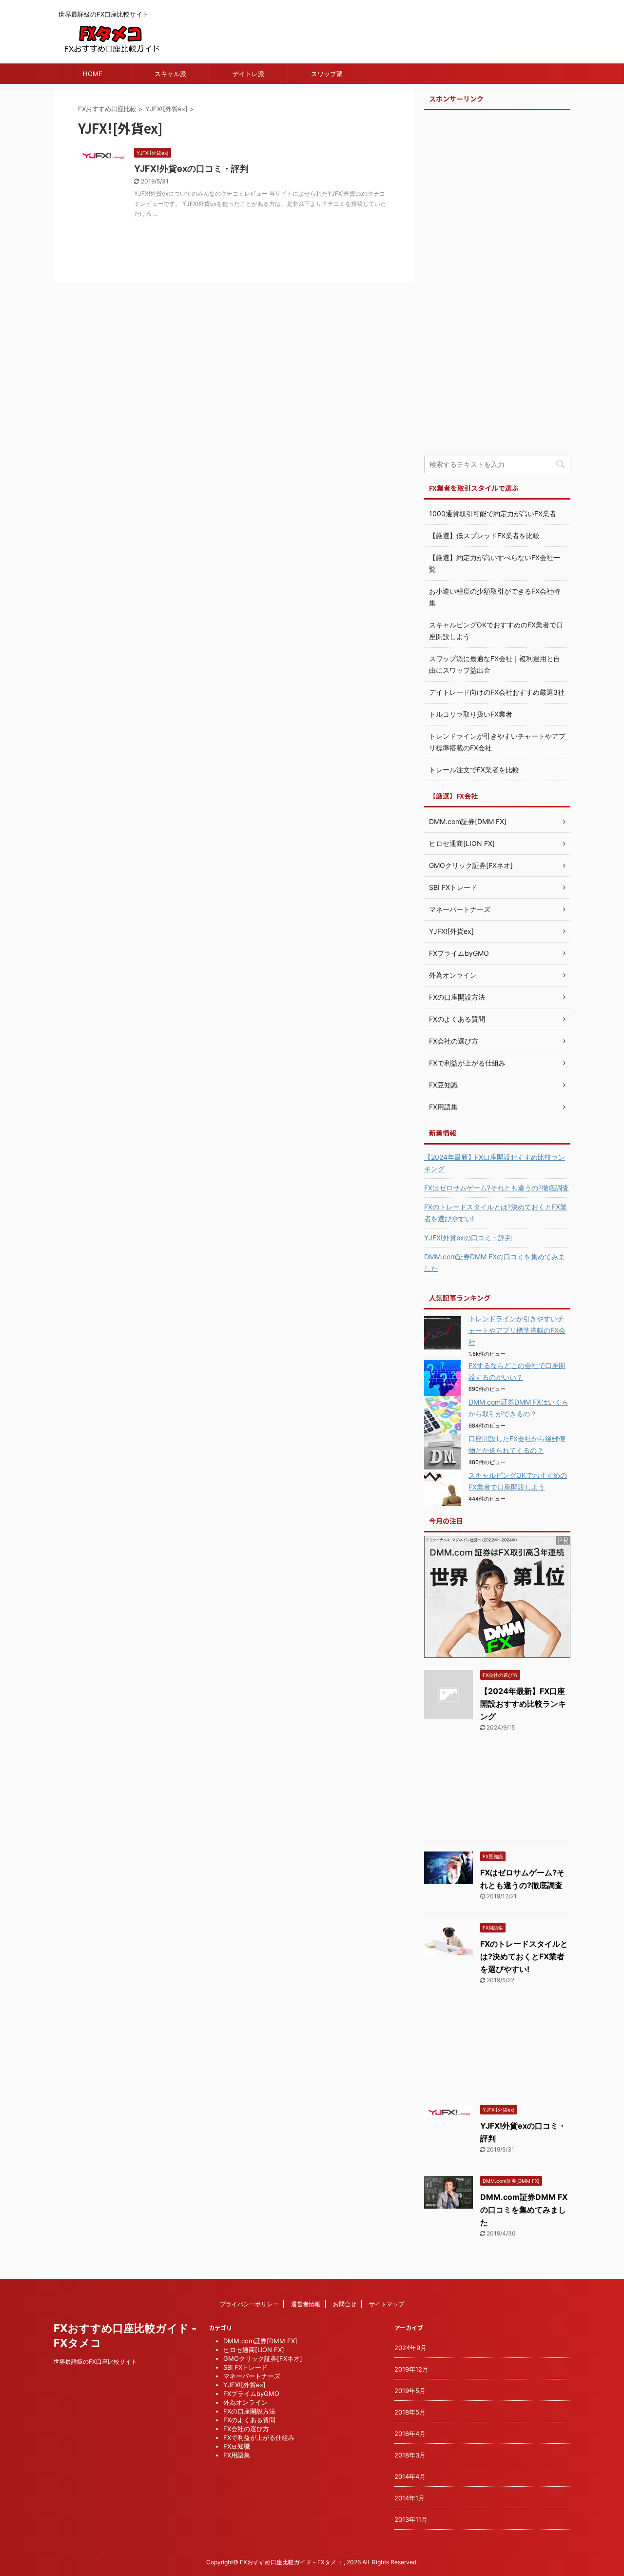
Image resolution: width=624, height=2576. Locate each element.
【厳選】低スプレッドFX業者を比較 (484, 535)
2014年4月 (410, 2476)
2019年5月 (410, 2391)
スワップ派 (327, 74)
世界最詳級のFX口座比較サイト (95, 2362)
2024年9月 (410, 2348)
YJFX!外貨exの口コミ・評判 (191, 169)
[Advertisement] (497, 286)
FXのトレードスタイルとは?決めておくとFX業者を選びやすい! (496, 1213)
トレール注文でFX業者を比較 (474, 770)
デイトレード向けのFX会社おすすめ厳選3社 (497, 692)
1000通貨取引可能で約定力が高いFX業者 (493, 513)
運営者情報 (306, 2304)
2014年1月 (409, 2498)
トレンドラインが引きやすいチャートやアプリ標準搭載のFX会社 (517, 1330)
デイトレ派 (248, 74)
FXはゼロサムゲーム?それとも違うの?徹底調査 (497, 1188)
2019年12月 (411, 2369)
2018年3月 (410, 2455)
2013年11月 (411, 2519)
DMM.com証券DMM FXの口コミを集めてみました (495, 1262)
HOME (93, 74)
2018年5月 (410, 2412)
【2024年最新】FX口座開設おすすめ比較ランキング (495, 1163)
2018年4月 (410, 2434)
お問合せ (345, 2304)
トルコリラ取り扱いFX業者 (471, 714)
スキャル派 (170, 74)
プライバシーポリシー (249, 2304)
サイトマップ (387, 2304)
